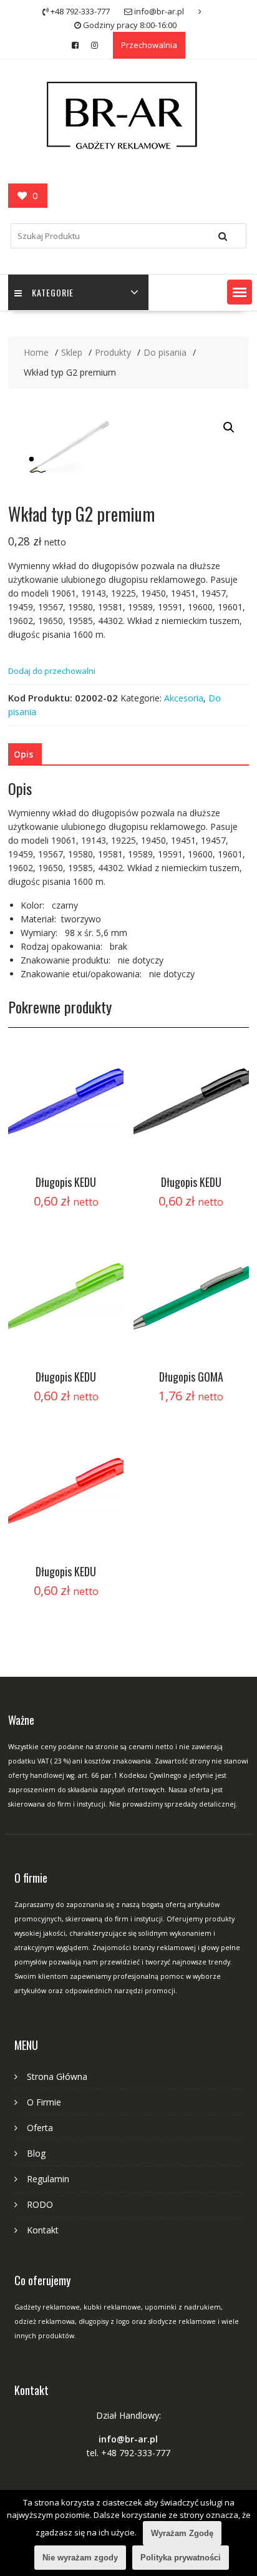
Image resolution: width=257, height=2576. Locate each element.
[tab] (23, 754)
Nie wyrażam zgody (80, 2558)
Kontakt (43, 2230)
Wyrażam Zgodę (182, 2533)
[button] (240, 292)
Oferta (40, 2128)
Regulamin (48, 2179)
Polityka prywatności (181, 2558)
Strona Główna (57, 2076)
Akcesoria (184, 698)
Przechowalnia (149, 45)
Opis (23, 754)
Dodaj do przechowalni (52, 671)
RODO (40, 2204)
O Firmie (44, 2102)
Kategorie (53, 292)
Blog (36, 2153)
